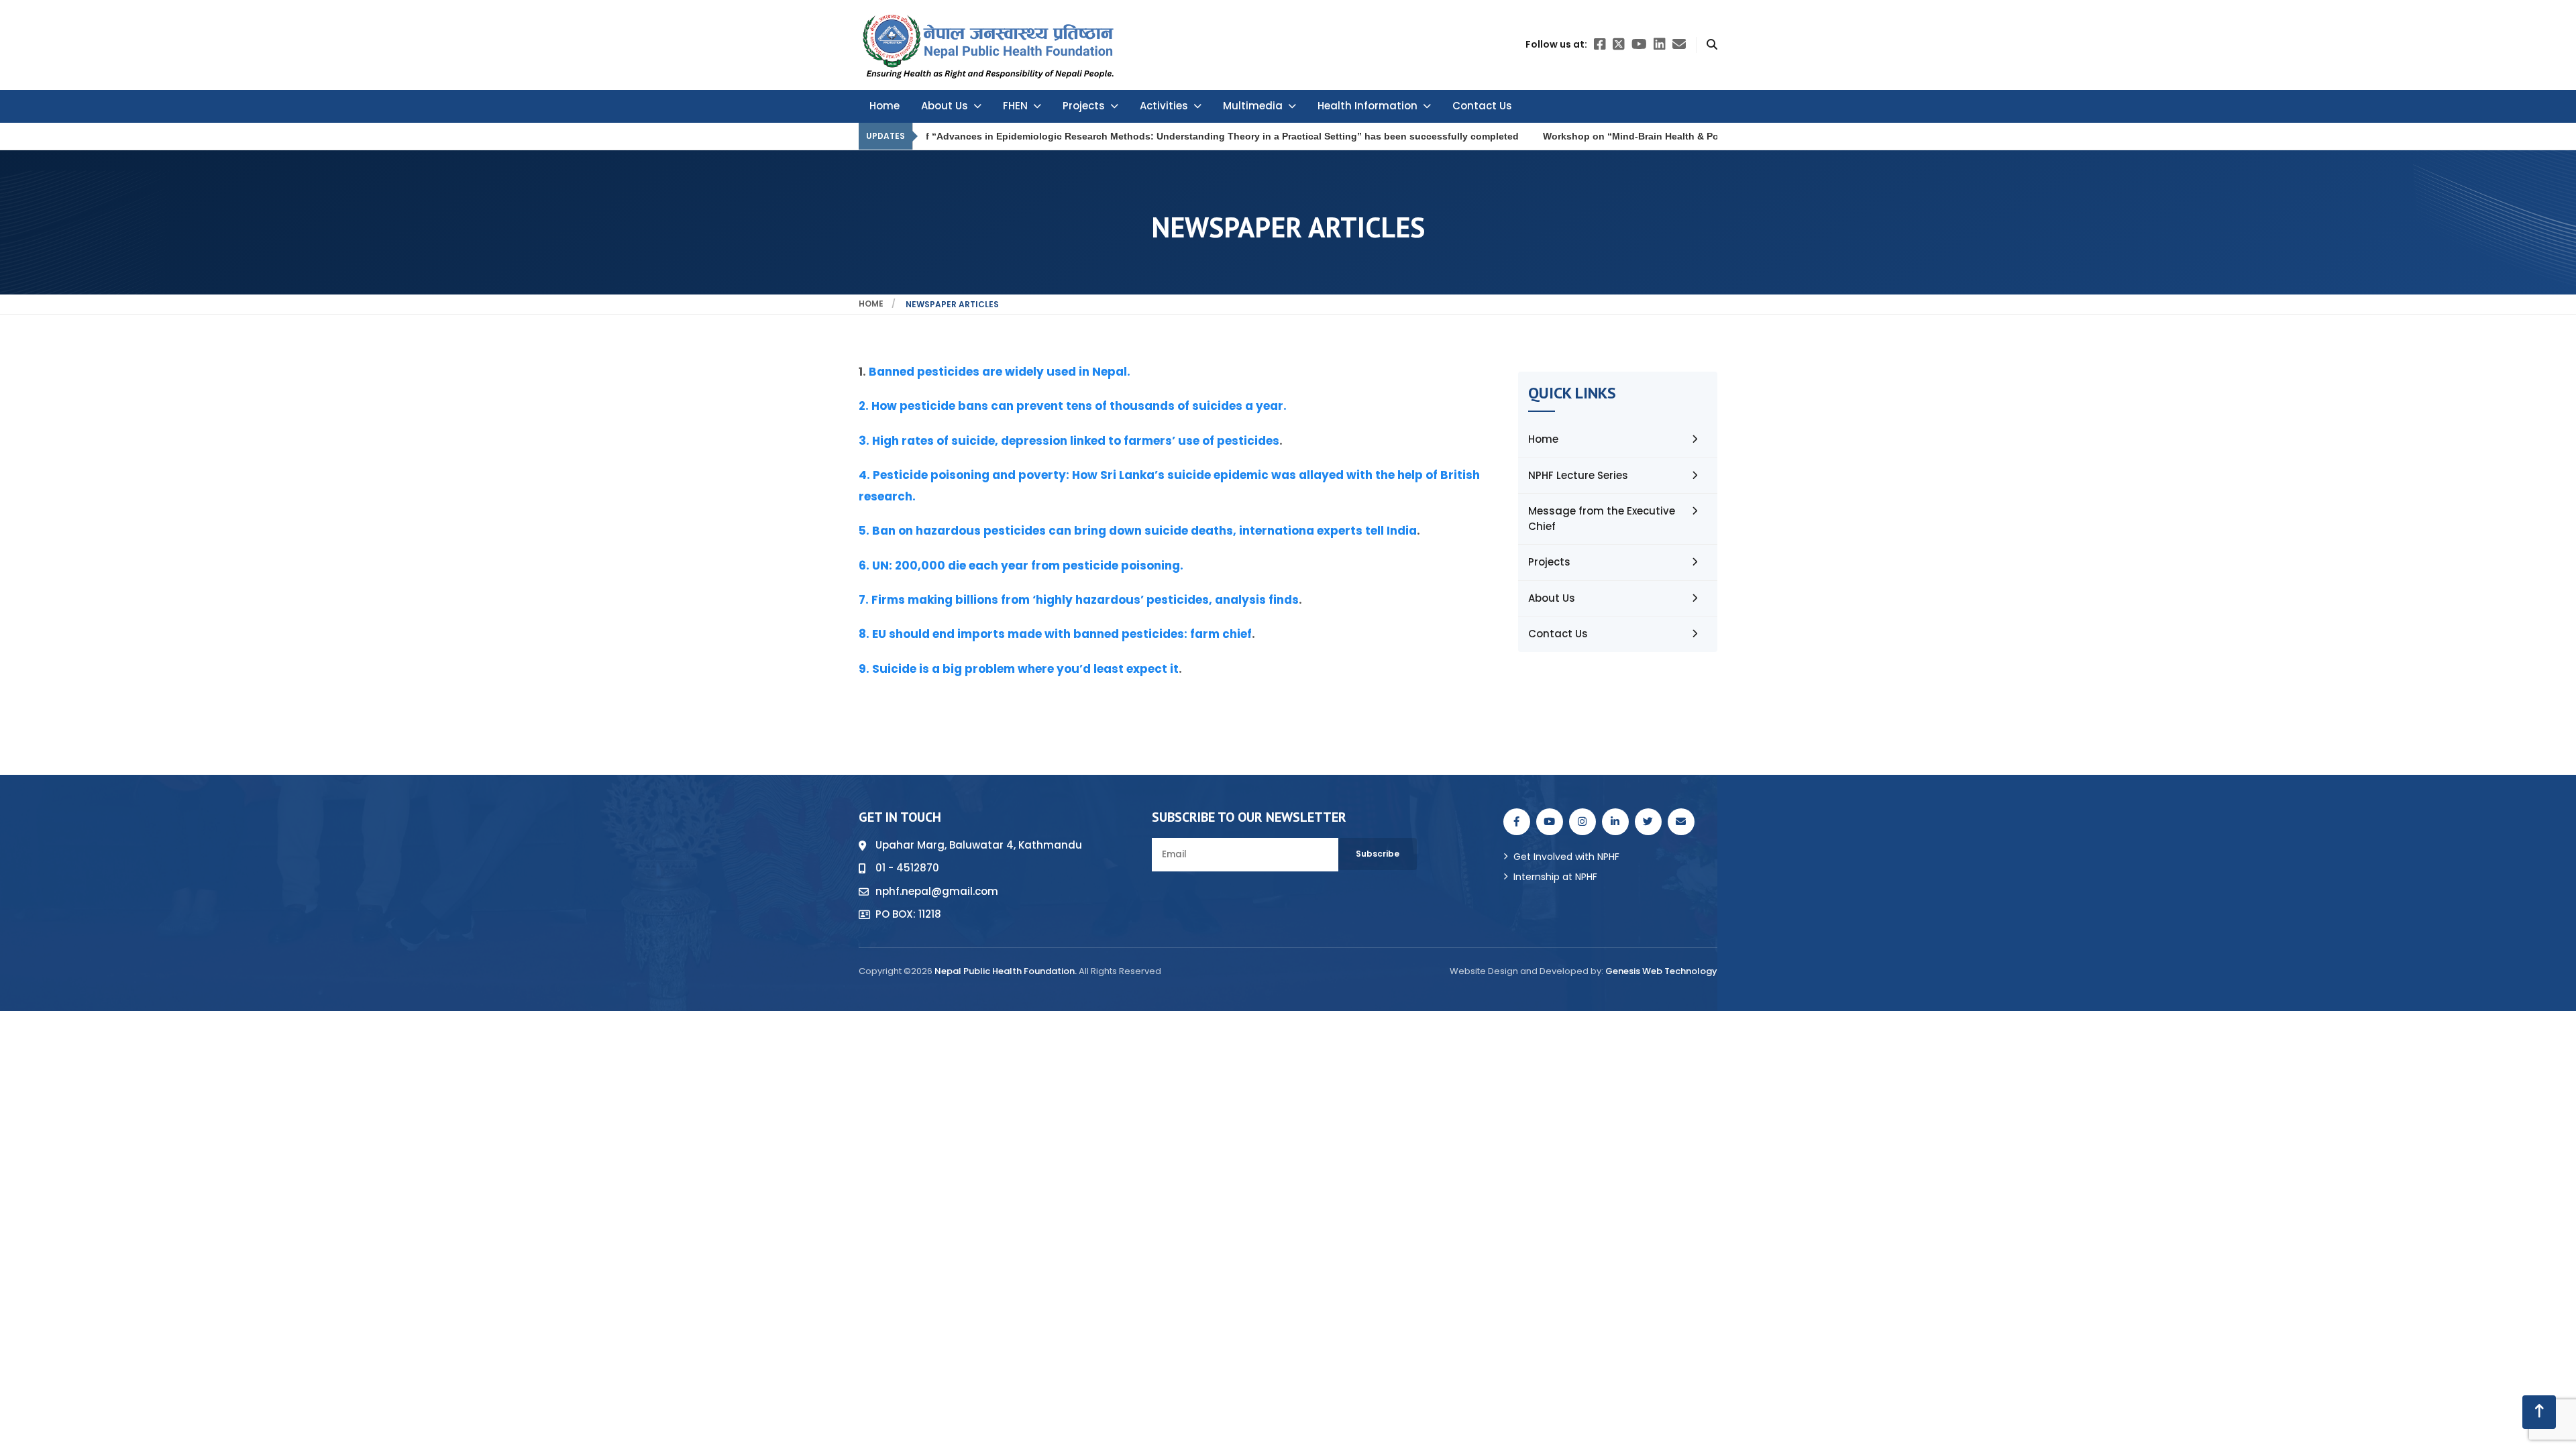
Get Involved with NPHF (1566, 857)
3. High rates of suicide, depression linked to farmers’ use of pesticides (1069, 441)
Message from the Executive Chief (1602, 519)
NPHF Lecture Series (1578, 475)
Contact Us (1482, 106)
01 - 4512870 (907, 868)
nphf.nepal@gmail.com (937, 891)
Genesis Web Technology (1661, 971)
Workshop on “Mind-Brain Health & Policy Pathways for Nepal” (1561, 136)
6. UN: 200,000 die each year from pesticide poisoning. (1021, 566)
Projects (1084, 106)
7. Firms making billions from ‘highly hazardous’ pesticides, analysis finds (1079, 600)
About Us (945, 106)
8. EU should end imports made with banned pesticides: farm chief (1055, 634)
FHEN (1015, 106)
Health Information (1367, 106)
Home (884, 106)
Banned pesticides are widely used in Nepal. (1000, 372)
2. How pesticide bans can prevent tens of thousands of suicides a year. (1073, 406)
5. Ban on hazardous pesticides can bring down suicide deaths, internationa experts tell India (1138, 531)
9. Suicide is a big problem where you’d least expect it (1019, 669)
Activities (1164, 106)
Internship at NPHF (1555, 877)
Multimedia (1253, 106)
